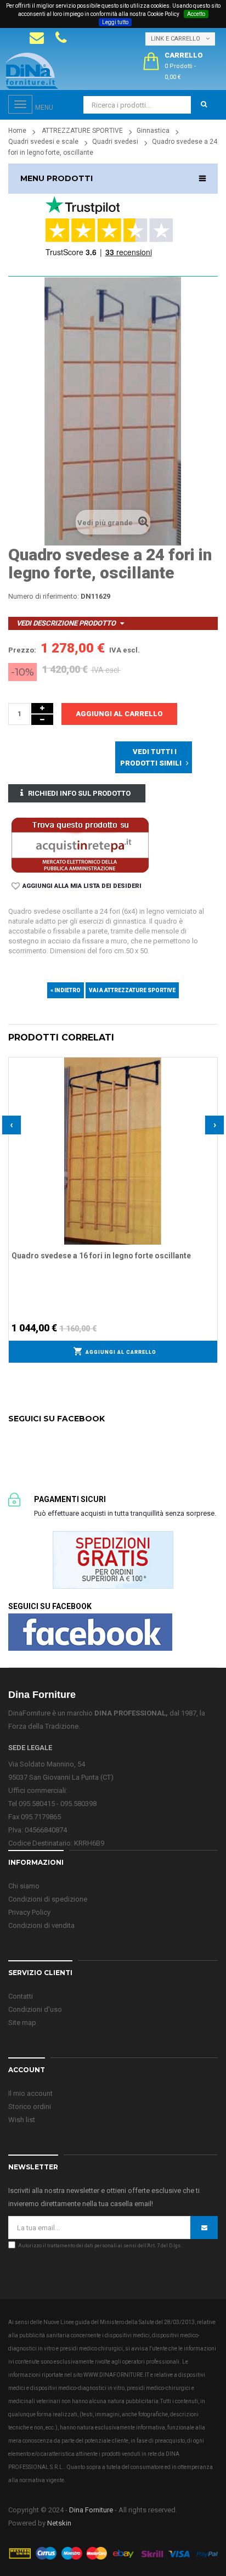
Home (17, 131)
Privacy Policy (29, 1912)
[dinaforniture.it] (32, 71)
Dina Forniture (91, 2510)
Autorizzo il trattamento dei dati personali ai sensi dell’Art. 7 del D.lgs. (100, 2246)
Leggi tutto (115, 22)
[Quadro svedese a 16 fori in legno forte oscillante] (113, 1151)
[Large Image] (113, 2553)
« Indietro (66, 990)
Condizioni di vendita (41, 1925)
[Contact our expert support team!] (37, 38)
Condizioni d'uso (35, 2009)
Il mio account (30, 2093)
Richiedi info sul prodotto (79, 793)
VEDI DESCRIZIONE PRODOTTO (66, 623)
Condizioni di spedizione (48, 1899)
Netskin (59, 2523)
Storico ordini (30, 2107)
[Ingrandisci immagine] (210, 1093)
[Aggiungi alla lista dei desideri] (210, 1064)
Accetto (196, 14)
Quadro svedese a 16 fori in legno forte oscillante (101, 1256)
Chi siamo (24, 1886)
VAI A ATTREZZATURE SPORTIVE (132, 990)
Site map (22, 2023)
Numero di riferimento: (44, 596)
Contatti (21, 1996)
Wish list (22, 2120)
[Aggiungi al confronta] (210, 1078)
